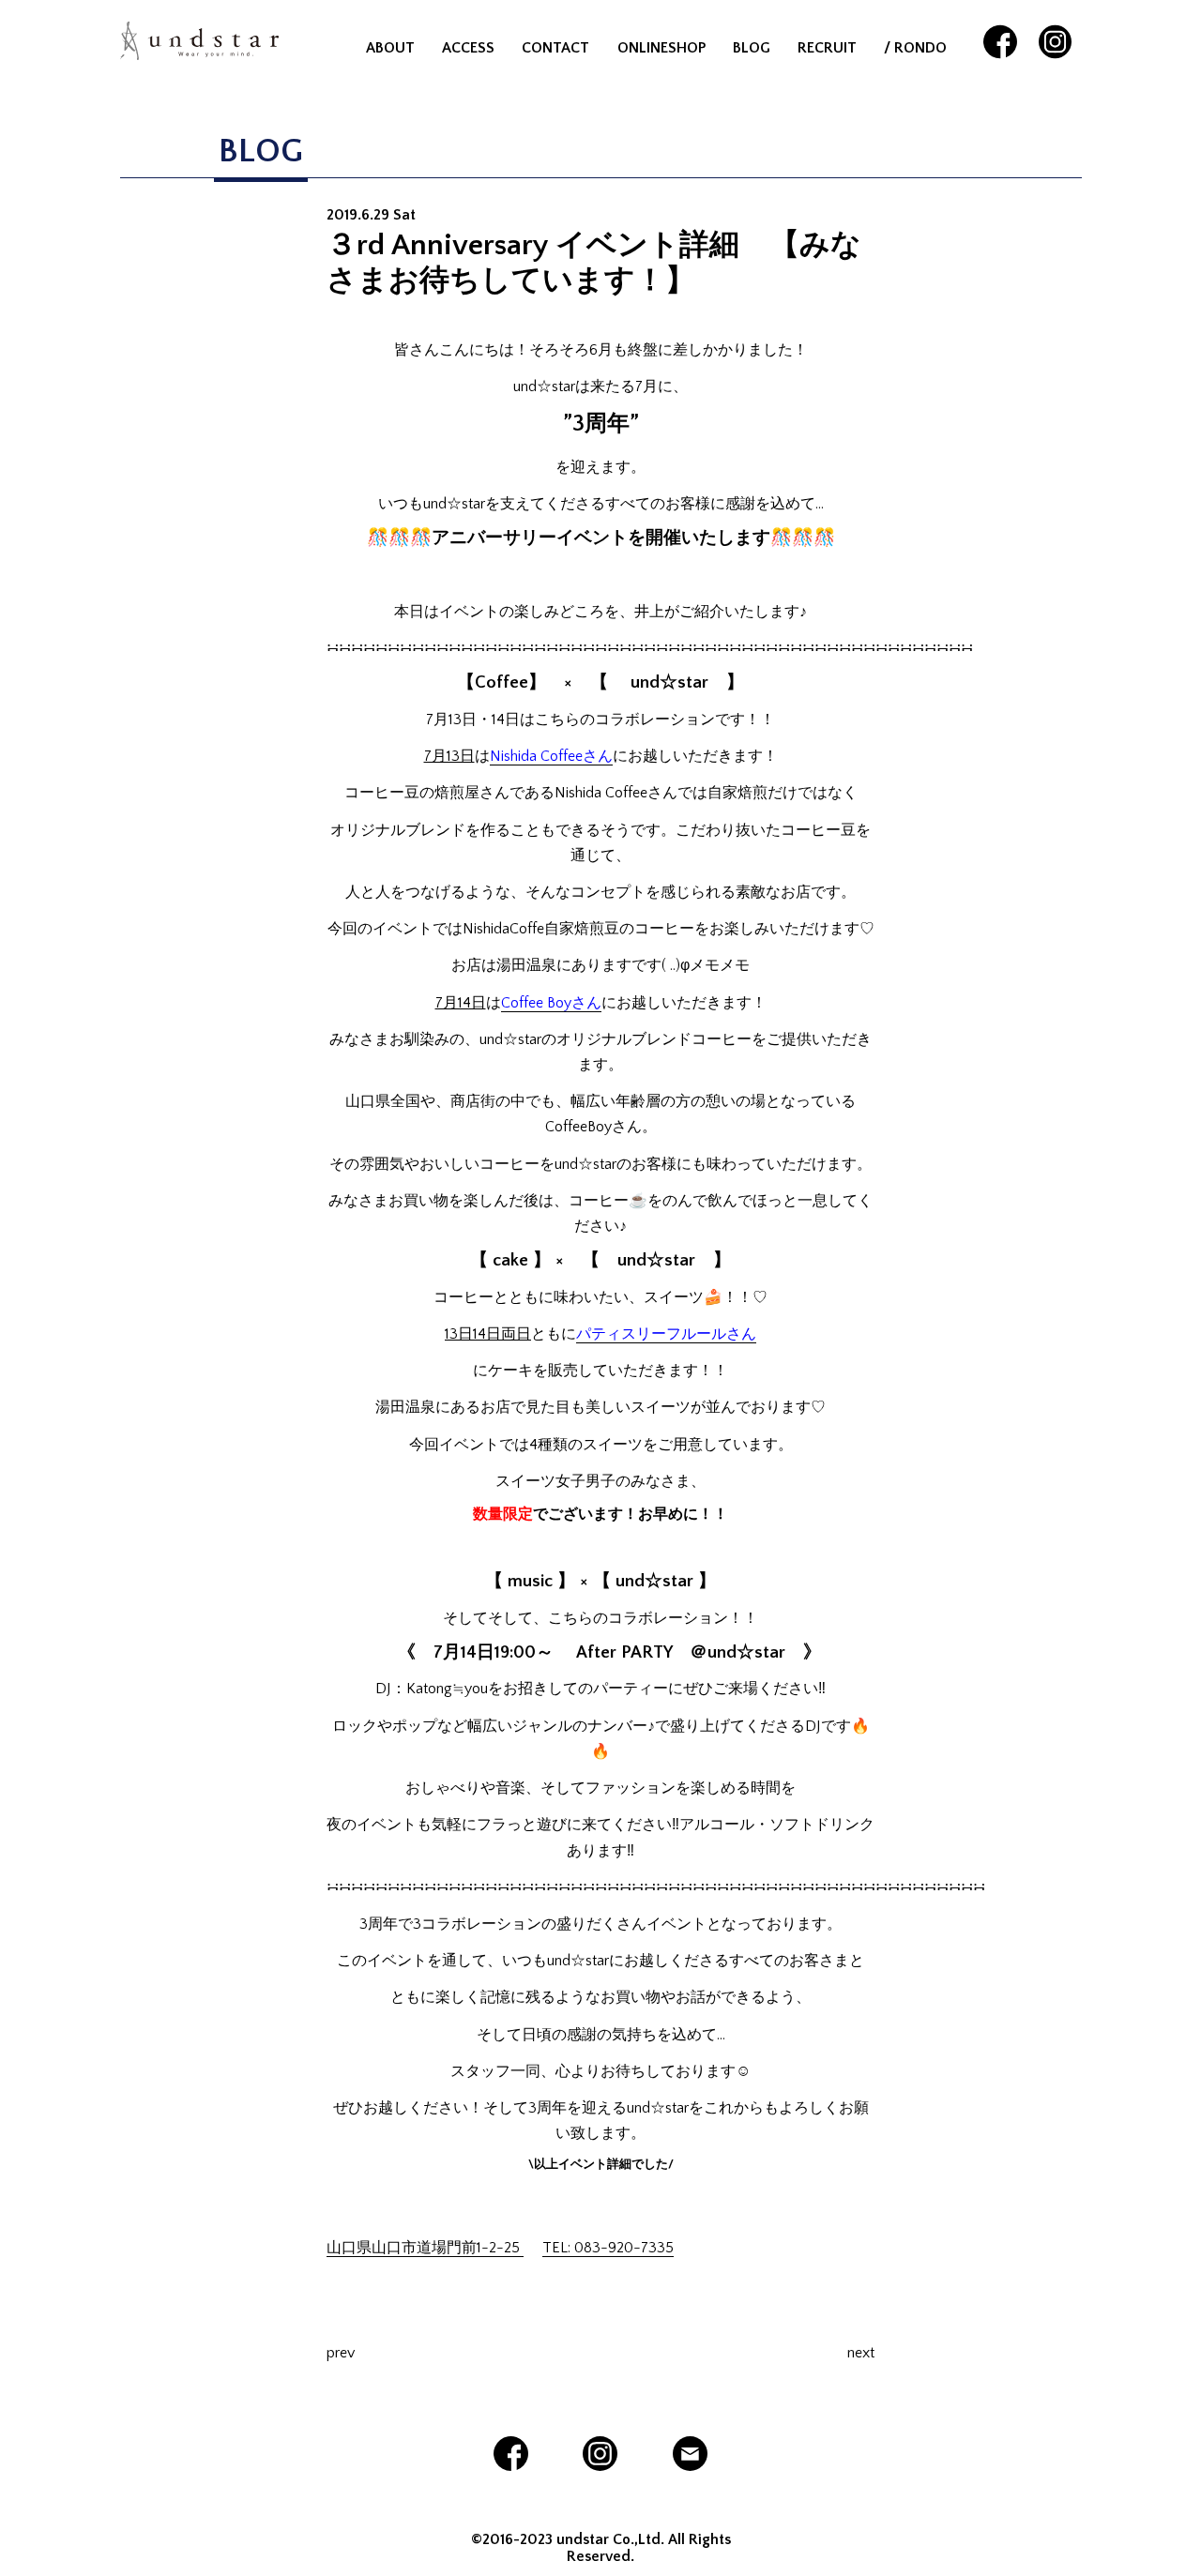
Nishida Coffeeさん (551, 756)
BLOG (752, 48)
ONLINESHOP (661, 48)
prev (341, 2353)
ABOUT (390, 48)
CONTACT (555, 48)
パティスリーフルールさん (666, 1334)
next (861, 2353)
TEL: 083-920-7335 (608, 2248)
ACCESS (468, 48)
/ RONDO (915, 48)
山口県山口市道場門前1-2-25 (425, 2248)
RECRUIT (827, 48)
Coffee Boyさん (551, 1003)
